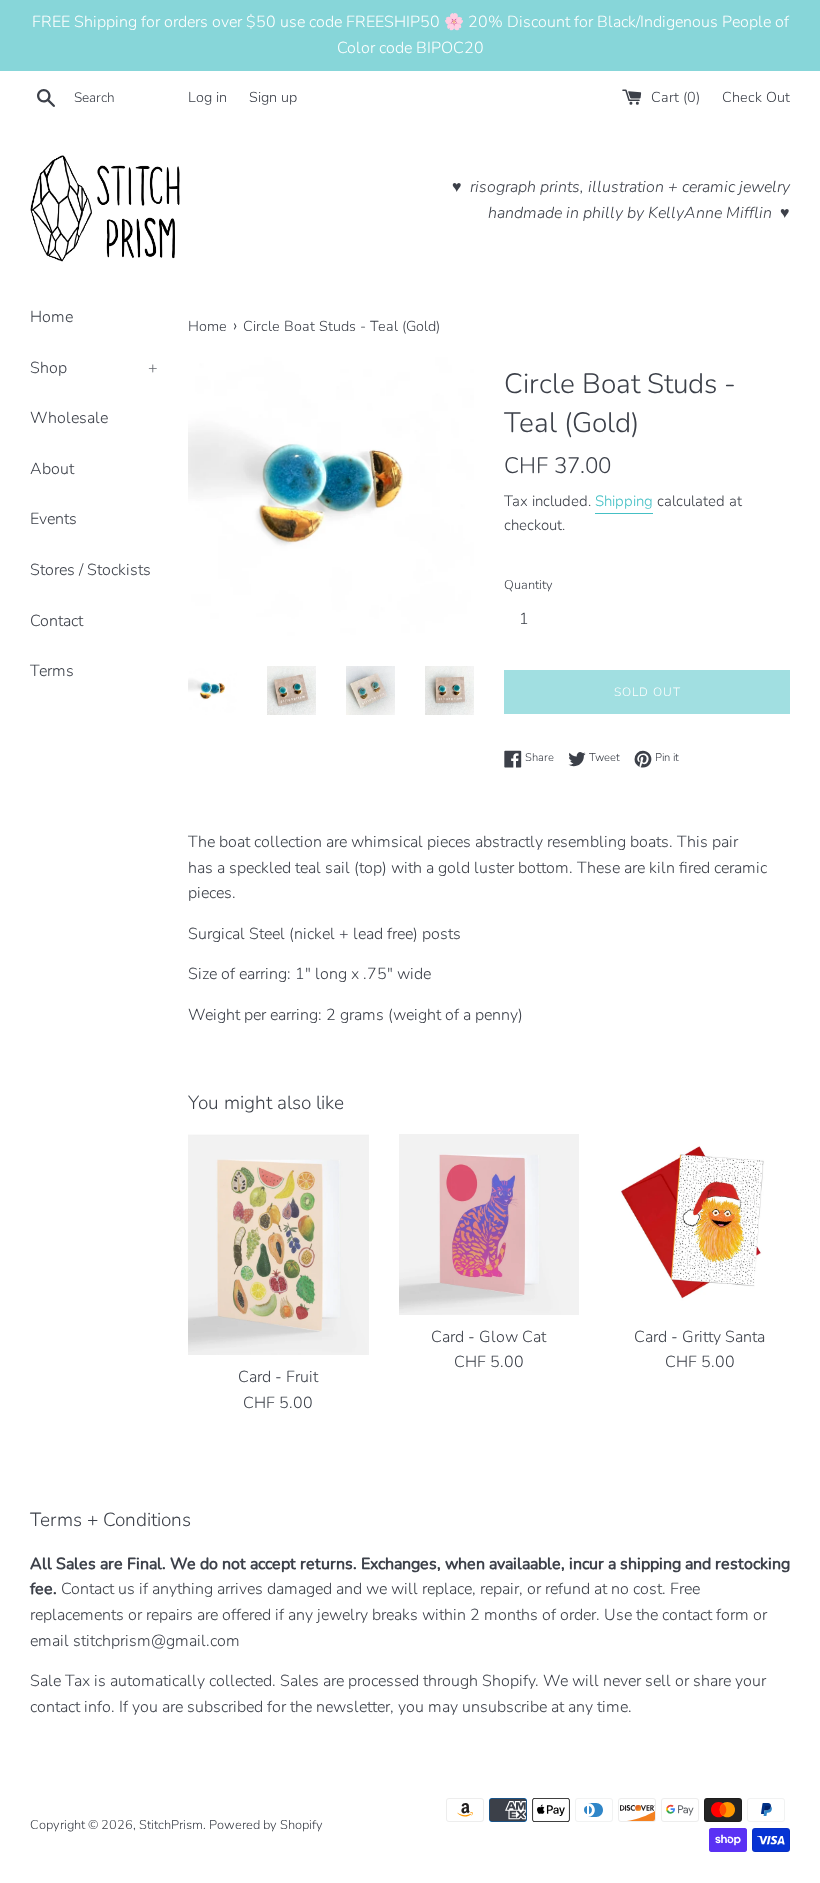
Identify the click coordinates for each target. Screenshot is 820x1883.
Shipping (624, 501)
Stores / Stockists (90, 570)
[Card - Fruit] (278, 1244)
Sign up (273, 97)
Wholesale (69, 418)
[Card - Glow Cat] (489, 1224)
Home (51, 317)
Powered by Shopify (266, 1825)
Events (53, 519)
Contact (56, 621)
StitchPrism (171, 1825)
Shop (94, 368)
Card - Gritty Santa (699, 1337)
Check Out (756, 97)
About (52, 469)
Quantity (528, 585)
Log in (207, 97)
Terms (52, 671)
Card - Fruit (278, 1377)
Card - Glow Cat (488, 1337)
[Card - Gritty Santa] (699, 1224)
